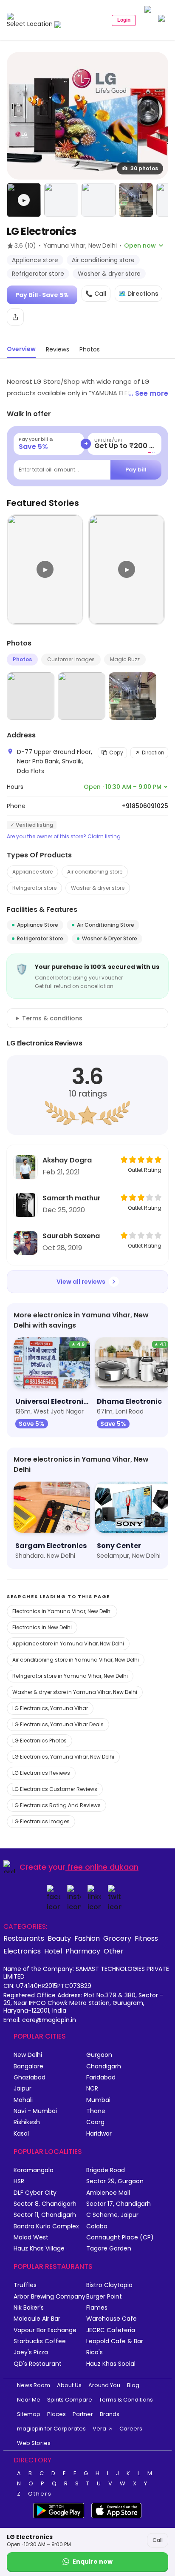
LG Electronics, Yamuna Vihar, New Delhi (63, 1757)
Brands (110, 2414)
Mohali (23, 2100)
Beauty (59, 1938)
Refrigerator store (34, 888)
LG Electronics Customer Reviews (55, 1789)
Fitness (146, 1938)
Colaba (97, 2226)
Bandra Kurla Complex (46, 2226)
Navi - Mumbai (35, 2111)
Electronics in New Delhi (42, 1627)
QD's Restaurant (38, 2364)
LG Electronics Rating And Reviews (56, 1805)
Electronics (22, 1951)
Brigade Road (106, 2170)
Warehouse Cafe (111, 2319)
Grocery (117, 1938)
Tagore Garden (109, 2249)
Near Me (29, 2400)
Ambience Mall (108, 2193)
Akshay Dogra (67, 1160)
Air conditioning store (95, 872)
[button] (24, 200)
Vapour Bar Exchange (45, 2330)
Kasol (21, 2134)
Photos (22, 659)
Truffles (25, 2285)
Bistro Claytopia (109, 2285)
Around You (104, 2385)
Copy (116, 753)
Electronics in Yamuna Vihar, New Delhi (62, 1611)
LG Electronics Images (41, 1821)
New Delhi (28, 2055)
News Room (34, 2385)
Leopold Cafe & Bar (115, 2341)
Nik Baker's (29, 2308)
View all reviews (81, 1282)
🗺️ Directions (138, 294)
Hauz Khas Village (39, 2249)
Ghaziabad (30, 2078)
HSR (19, 2181)
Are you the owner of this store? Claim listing (64, 837)
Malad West (31, 2238)
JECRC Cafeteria (111, 2330)
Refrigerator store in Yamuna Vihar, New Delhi (70, 1676)
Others (40, 2494)
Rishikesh (27, 2122)
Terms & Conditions (126, 2400)
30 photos (144, 168)
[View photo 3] (99, 200)
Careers (131, 2429)
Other (114, 1951)
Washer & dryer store (98, 888)
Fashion (87, 1938)
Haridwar (99, 2134)
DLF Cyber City (35, 2193)
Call (158, 2540)
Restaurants (24, 1938)
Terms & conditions (52, 1018)
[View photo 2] (61, 200)
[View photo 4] (136, 200)
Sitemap (29, 2414)
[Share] (15, 317)
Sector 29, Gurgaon (115, 2181)
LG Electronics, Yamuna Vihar (50, 1708)
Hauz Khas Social (111, 2364)
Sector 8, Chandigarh (45, 2204)
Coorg (95, 2122)
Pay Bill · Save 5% (42, 295)
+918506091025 (145, 806)
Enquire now (93, 2562)
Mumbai (98, 2100)
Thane (96, 2111)
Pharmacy (83, 1951)
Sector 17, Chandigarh (119, 2204)
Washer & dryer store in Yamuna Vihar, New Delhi (75, 1692)
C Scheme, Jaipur (112, 2215)
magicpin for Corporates (51, 2429)
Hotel (53, 1951)
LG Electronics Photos (40, 1741)
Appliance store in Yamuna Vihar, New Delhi (68, 1644)
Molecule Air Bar (37, 2319)
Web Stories (34, 2443)
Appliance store (32, 872)
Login (124, 20)
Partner (83, 2414)
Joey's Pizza (31, 2352)
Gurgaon (99, 2055)
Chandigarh (104, 2066)
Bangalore (28, 2066)
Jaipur (23, 2089)
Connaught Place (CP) (120, 2238)
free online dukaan (103, 1867)
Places (56, 2414)
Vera (99, 2429)
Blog (133, 2385)
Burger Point (104, 2297)
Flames (97, 2308)
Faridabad (101, 2078)
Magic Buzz (125, 659)
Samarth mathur (72, 1198)
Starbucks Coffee (40, 2341)
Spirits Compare (70, 2400)
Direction (153, 753)
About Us (69, 2385)
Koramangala (34, 2170)
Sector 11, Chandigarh (45, 2215)
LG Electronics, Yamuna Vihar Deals (58, 1724)
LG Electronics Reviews (41, 1773)
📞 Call (96, 294)
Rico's (95, 2352)
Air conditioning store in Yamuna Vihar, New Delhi (76, 1660)
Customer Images (71, 659)
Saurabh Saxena (71, 1236)
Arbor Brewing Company (49, 2297)
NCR (92, 2089)
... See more (148, 393)
